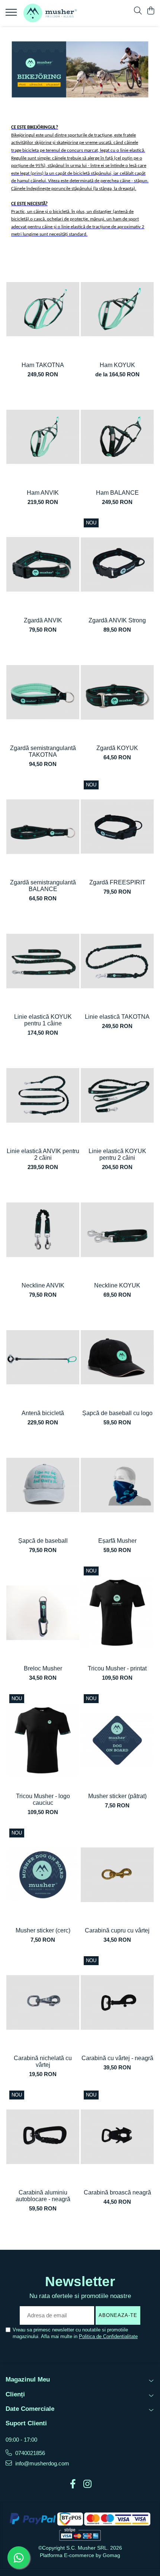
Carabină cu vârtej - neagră (117, 2058)
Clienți (15, 2394)
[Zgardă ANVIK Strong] (117, 565)
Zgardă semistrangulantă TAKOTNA (43, 751)
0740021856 (29, 2453)
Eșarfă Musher (117, 1541)
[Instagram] (87, 2484)
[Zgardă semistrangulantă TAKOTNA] (43, 692)
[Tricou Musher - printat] (117, 1613)
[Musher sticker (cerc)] (43, 1875)
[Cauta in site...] (138, 11)
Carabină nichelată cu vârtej (43, 2061)
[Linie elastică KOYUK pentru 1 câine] (43, 961)
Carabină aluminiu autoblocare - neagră (43, 2196)
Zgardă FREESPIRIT (117, 882)
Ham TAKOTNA (43, 365)
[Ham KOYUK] (117, 309)
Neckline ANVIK (43, 1285)
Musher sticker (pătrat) (117, 1796)
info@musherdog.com (41, 2463)
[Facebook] (73, 2484)
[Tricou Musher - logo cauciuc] (43, 1740)
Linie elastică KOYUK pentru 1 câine (43, 1020)
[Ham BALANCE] (117, 437)
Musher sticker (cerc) (43, 1930)
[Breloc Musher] (43, 1613)
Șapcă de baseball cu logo (117, 1413)
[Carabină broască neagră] (117, 2137)
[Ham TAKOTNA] (43, 309)
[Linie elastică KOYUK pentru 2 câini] (117, 1095)
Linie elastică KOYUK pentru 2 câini (117, 1154)
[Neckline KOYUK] (117, 1230)
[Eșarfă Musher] (117, 1485)
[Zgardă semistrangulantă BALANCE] (43, 827)
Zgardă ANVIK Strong (117, 620)
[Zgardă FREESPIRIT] (117, 827)
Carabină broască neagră (117, 2192)
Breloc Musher (43, 1668)
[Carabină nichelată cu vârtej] (43, 2002)
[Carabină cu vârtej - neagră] (117, 2002)
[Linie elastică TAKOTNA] (117, 961)
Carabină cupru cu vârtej (117, 1930)
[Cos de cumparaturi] (151, 11)
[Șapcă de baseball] (43, 1485)
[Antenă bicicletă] (43, 1357)
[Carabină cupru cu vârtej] (117, 1875)
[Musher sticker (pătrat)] (117, 1740)
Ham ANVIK (43, 493)
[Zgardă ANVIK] (43, 565)
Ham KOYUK (117, 365)
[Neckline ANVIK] (43, 1230)
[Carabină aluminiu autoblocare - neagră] (43, 2137)
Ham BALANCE (117, 493)
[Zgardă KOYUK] (117, 692)
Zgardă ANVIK (43, 620)
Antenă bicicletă (43, 1413)
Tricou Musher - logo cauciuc (43, 1799)
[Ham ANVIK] (43, 437)
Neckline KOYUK (117, 1285)
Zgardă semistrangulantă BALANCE (43, 886)
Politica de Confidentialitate (108, 2336)
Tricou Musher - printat (117, 1668)
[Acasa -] (50, 13)
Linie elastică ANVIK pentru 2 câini (43, 1154)
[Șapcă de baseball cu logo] (117, 1357)
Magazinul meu (28, 2379)
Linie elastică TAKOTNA (117, 1017)
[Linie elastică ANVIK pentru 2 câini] (43, 1095)
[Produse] (12, 14)
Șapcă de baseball (43, 1541)
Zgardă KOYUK (117, 748)
